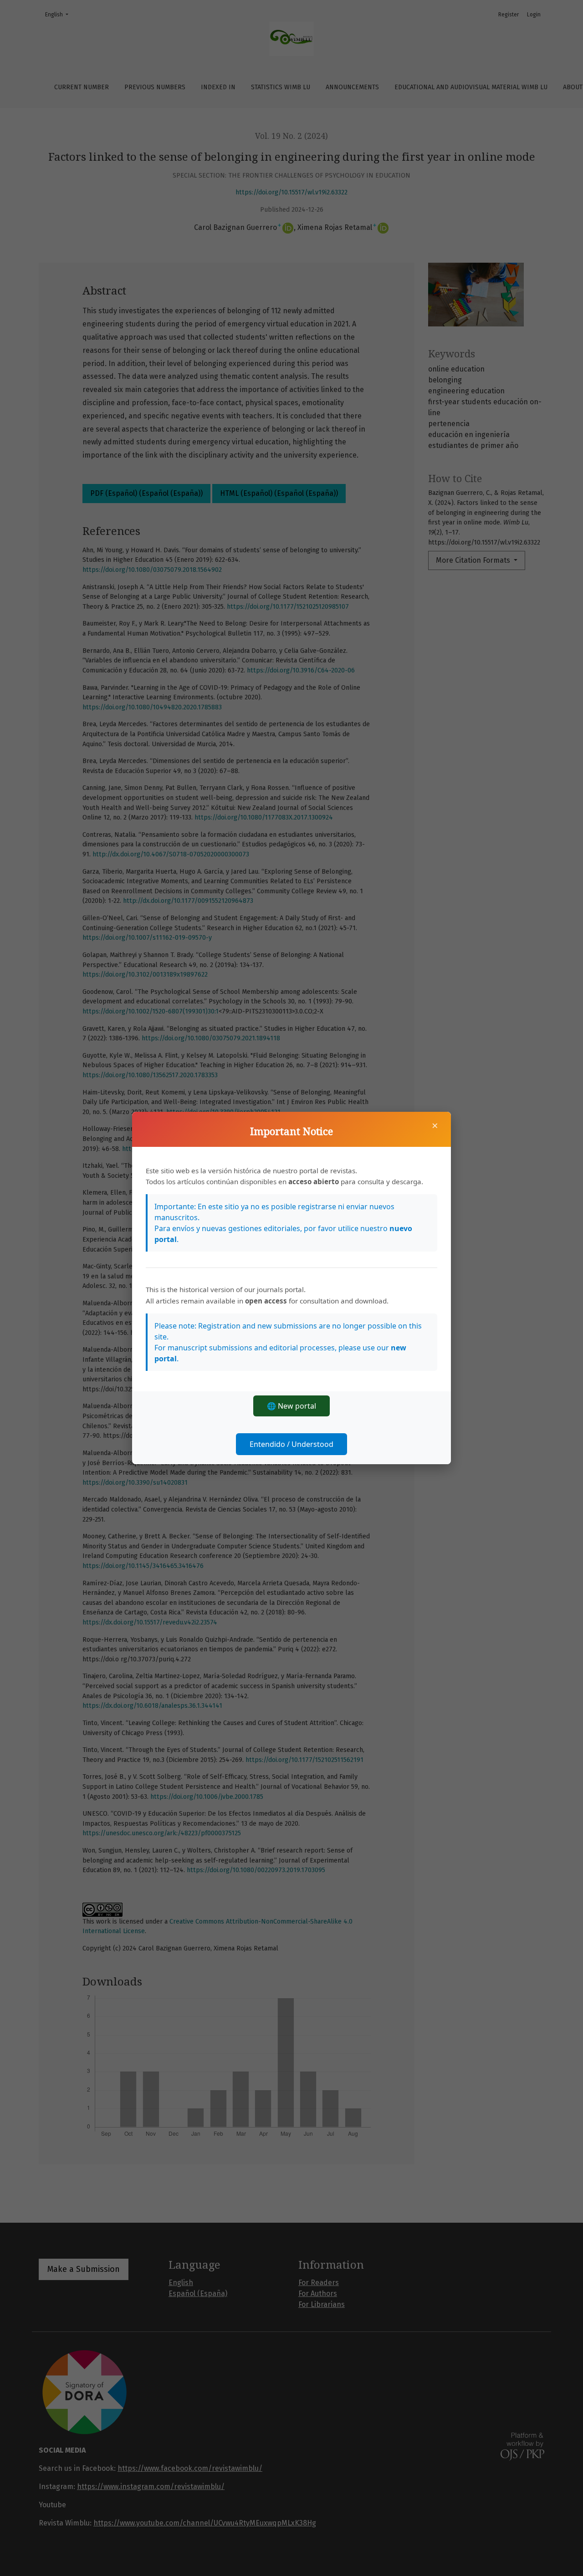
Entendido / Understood (291, 1444)
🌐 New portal (291, 1406)
